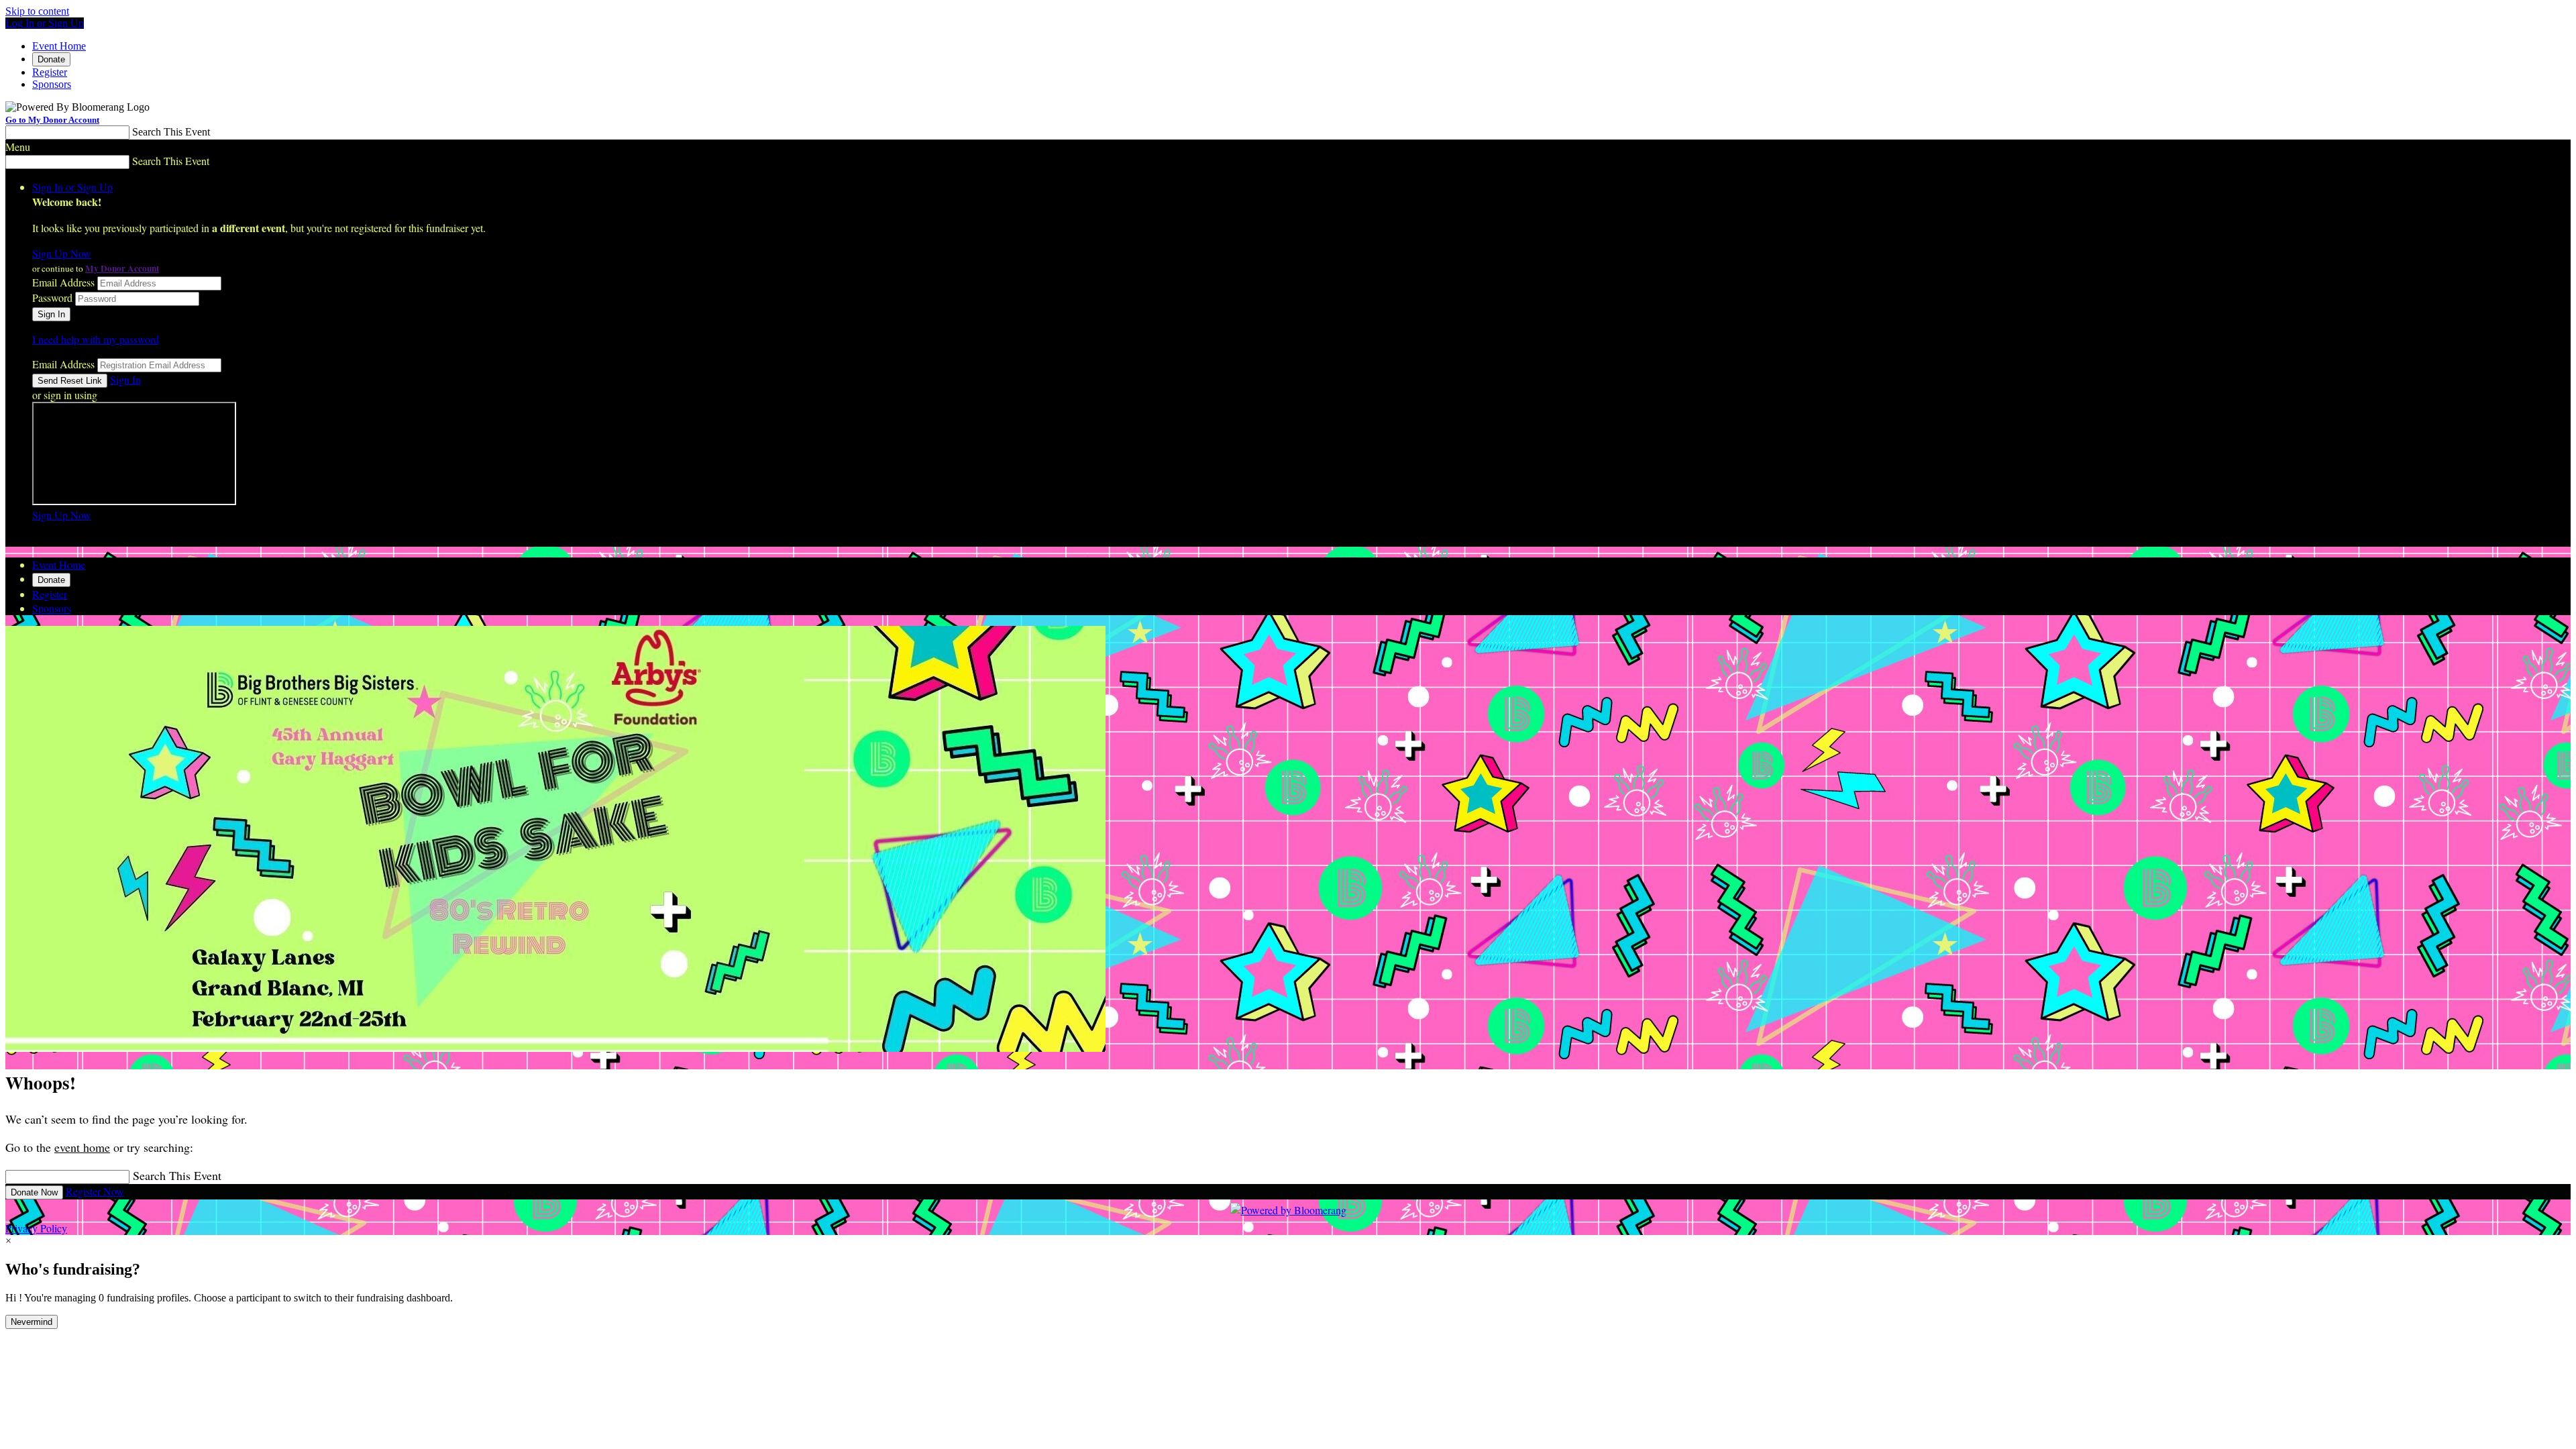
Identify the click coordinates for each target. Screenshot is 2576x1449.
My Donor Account (122, 268)
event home (82, 1147)
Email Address (63, 282)
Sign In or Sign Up (72, 187)
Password (52, 298)
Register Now (95, 1191)
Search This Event (171, 132)
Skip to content (37, 11)
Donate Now (34, 1192)
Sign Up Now (62, 253)
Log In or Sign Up (45, 23)
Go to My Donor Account (52, 120)
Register (50, 72)
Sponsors (52, 84)
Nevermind (32, 1322)
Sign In (125, 379)
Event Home (59, 46)
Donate (51, 59)
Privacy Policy (36, 1228)
